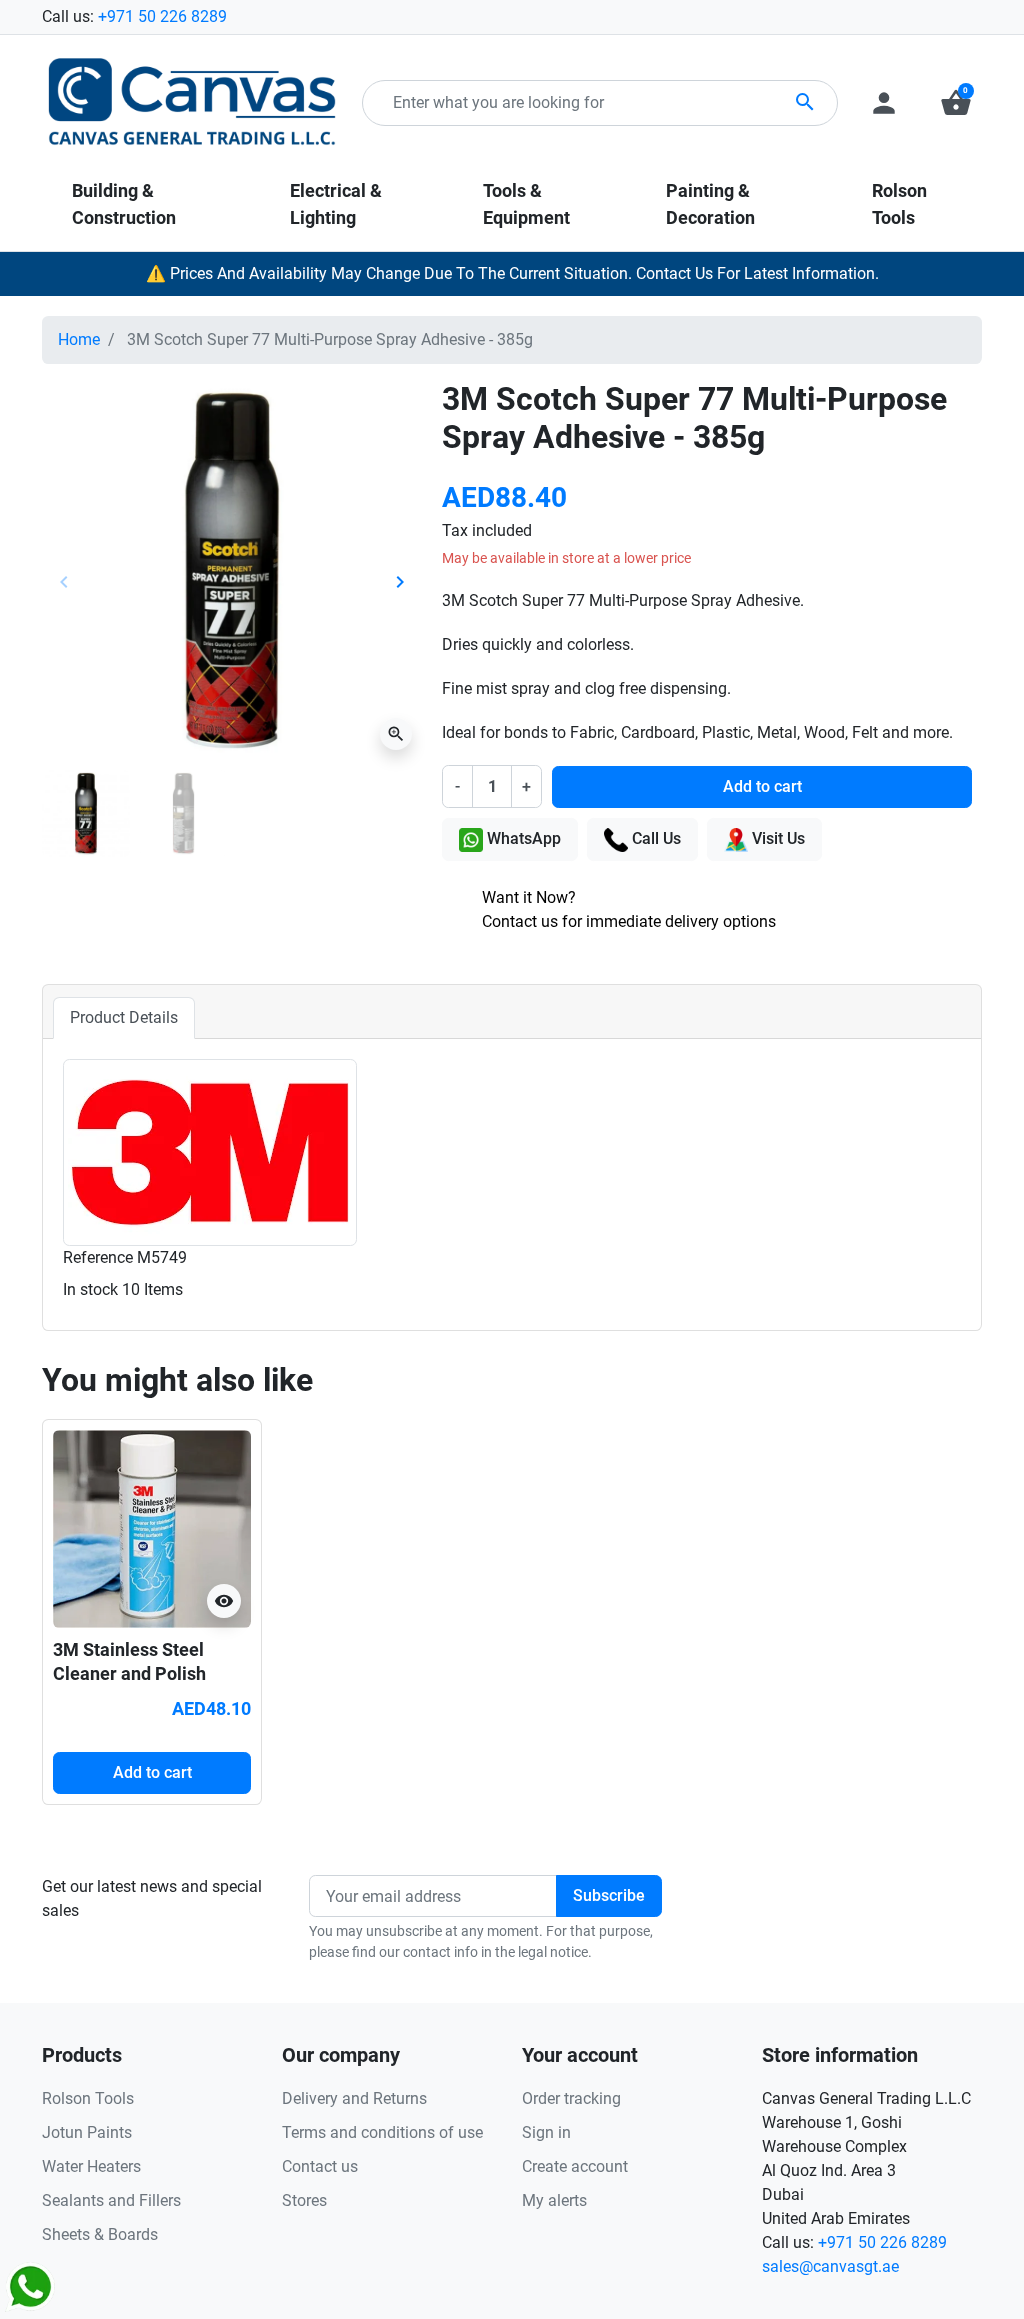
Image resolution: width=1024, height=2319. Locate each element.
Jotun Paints (87, 2132)
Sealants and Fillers (111, 2200)
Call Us (654, 838)
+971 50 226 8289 (162, 16)
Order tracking (571, 2098)
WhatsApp (522, 838)
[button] (956, 103)
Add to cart (762, 786)
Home (79, 339)
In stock (90, 1289)
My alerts (554, 2200)
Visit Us (776, 838)
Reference (98, 1257)
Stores (304, 2200)
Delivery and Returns (354, 2098)
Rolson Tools (88, 2098)
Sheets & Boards (100, 2234)
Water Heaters (91, 2166)
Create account (575, 2166)
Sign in (546, 2132)
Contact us (320, 2166)
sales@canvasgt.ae (830, 2266)
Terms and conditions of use (382, 2132)
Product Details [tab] (124, 1017)
